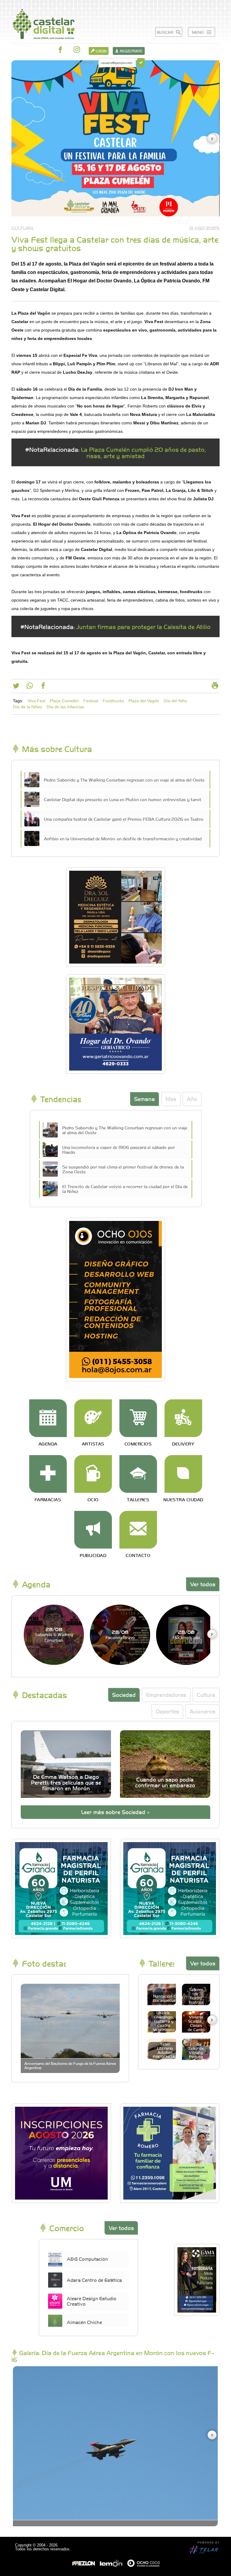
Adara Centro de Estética (94, 2280)
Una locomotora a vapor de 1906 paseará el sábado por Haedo (119, 1150)
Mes (171, 1099)
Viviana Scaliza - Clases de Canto (196, 2023)
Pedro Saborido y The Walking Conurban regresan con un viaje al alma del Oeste (124, 780)
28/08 (54, 1634)
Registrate (131, 51)
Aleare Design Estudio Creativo (92, 2301)
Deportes (167, 1711)
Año (192, 1099)
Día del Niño (175, 701)
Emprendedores (166, 1695)
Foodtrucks (113, 701)
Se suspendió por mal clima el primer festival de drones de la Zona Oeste (123, 1169)
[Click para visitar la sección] (48, 1418)
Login (101, 51)
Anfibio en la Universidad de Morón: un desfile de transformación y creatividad (123, 838)
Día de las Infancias (65, 707)
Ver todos (203, 1584)
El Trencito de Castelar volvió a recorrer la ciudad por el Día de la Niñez (125, 1189)
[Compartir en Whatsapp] (30, 687)
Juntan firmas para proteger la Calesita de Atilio (143, 626)
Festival (91, 701)
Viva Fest (37, 701)
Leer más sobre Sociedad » (115, 1812)
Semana (145, 1099)
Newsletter (84, 63)
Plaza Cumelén (64, 701)
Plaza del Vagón (144, 701)
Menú (199, 32)
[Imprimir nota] (215, 687)
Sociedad (124, 1695)
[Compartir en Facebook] (43, 687)
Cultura (206, 1695)
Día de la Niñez (28, 707)
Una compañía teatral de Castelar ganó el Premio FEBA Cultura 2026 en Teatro (124, 819)
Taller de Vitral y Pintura (196, 2052)
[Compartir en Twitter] (16, 687)
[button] (212, 139)
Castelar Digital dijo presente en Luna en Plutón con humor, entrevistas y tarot (123, 799)
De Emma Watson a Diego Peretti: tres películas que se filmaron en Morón (66, 1782)
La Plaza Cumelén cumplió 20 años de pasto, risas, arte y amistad (143, 452)
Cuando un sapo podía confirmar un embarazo (165, 1782)
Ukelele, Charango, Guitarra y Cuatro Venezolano (164, 2021)
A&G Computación (87, 2259)
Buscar (166, 32)
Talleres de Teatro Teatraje (196, 1996)
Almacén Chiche (84, 2322)
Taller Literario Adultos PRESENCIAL (165, 2050)
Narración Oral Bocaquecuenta (168, 1998)
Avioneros (202, 1711)
